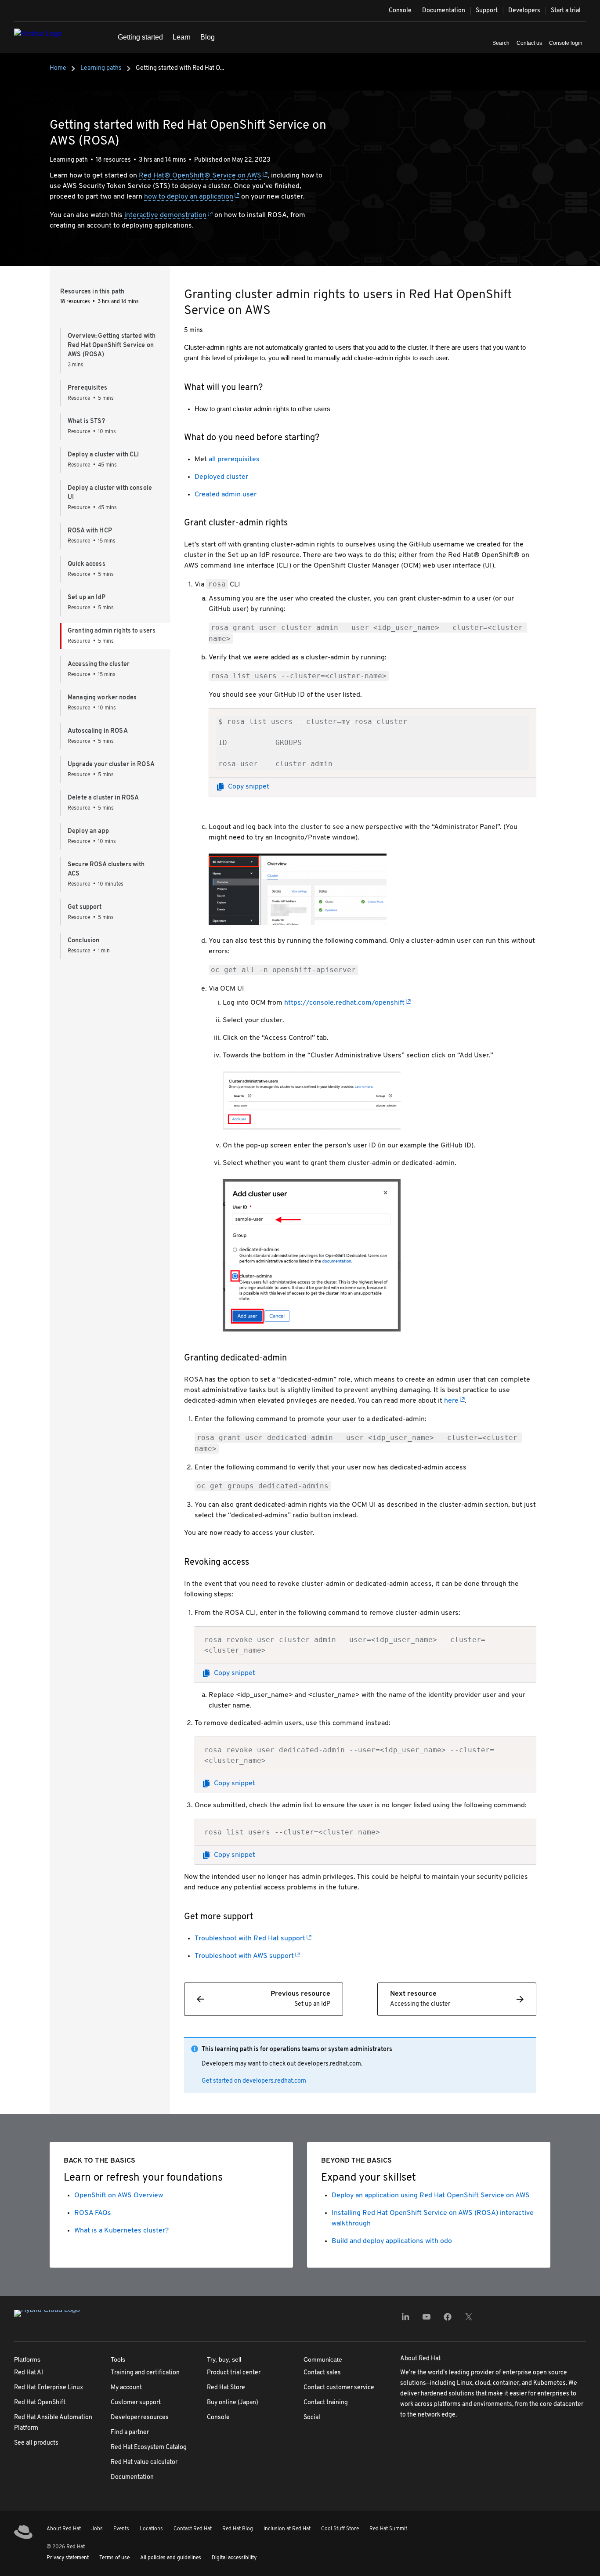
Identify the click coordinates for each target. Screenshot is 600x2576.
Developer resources (140, 2418)
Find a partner (130, 2433)
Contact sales (322, 2373)
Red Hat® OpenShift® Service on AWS (200, 176)
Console (400, 11)
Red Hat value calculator (144, 2462)
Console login (566, 43)
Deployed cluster (221, 477)
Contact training (326, 2403)
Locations (151, 2529)
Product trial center (234, 2373)
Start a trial (566, 11)
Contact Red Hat (193, 2529)
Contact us (529, 43)
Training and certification (145, 2373)
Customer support (136, 2403)
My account (126, 2388)
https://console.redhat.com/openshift (344, 1003)
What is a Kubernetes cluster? (121, 2231)
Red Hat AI (29, 2373)
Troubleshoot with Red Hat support (250, 1939)
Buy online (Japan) (233, 2403)
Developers (524, 11)
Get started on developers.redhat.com (254, 2081)
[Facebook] (448, 2320)
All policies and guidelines (171, 2558)
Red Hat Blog (238, 2529)
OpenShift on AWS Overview (119, 2196)
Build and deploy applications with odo (392, 2241)
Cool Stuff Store (340, 2529)
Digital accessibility (234, 2558)
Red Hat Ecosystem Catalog (149, 2448)
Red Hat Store (226, 2388)
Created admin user (226, 495)
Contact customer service (339, 2388)
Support (487, 11)
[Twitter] (469, 2320)
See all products (36, 2443)
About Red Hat (64, 2529)
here (451, 1401)
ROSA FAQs (93, 2213)
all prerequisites (234, 459)
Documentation (444, 11)
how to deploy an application (189, 197)
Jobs (97, 2529)
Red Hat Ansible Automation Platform (53, 2423)
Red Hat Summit (388, 2529)
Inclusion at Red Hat (287, 2529)
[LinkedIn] (405, 2320)
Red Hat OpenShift (40, 2403)
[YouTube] (427, 2320)
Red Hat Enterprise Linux (49, 2388)
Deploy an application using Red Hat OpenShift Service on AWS (431, 2196)
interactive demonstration (165, 215)
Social (312, 2418)
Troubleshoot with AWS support (244, 1956)
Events (121, 2529)
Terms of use (114, 2558)
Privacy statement (68, 2558)
